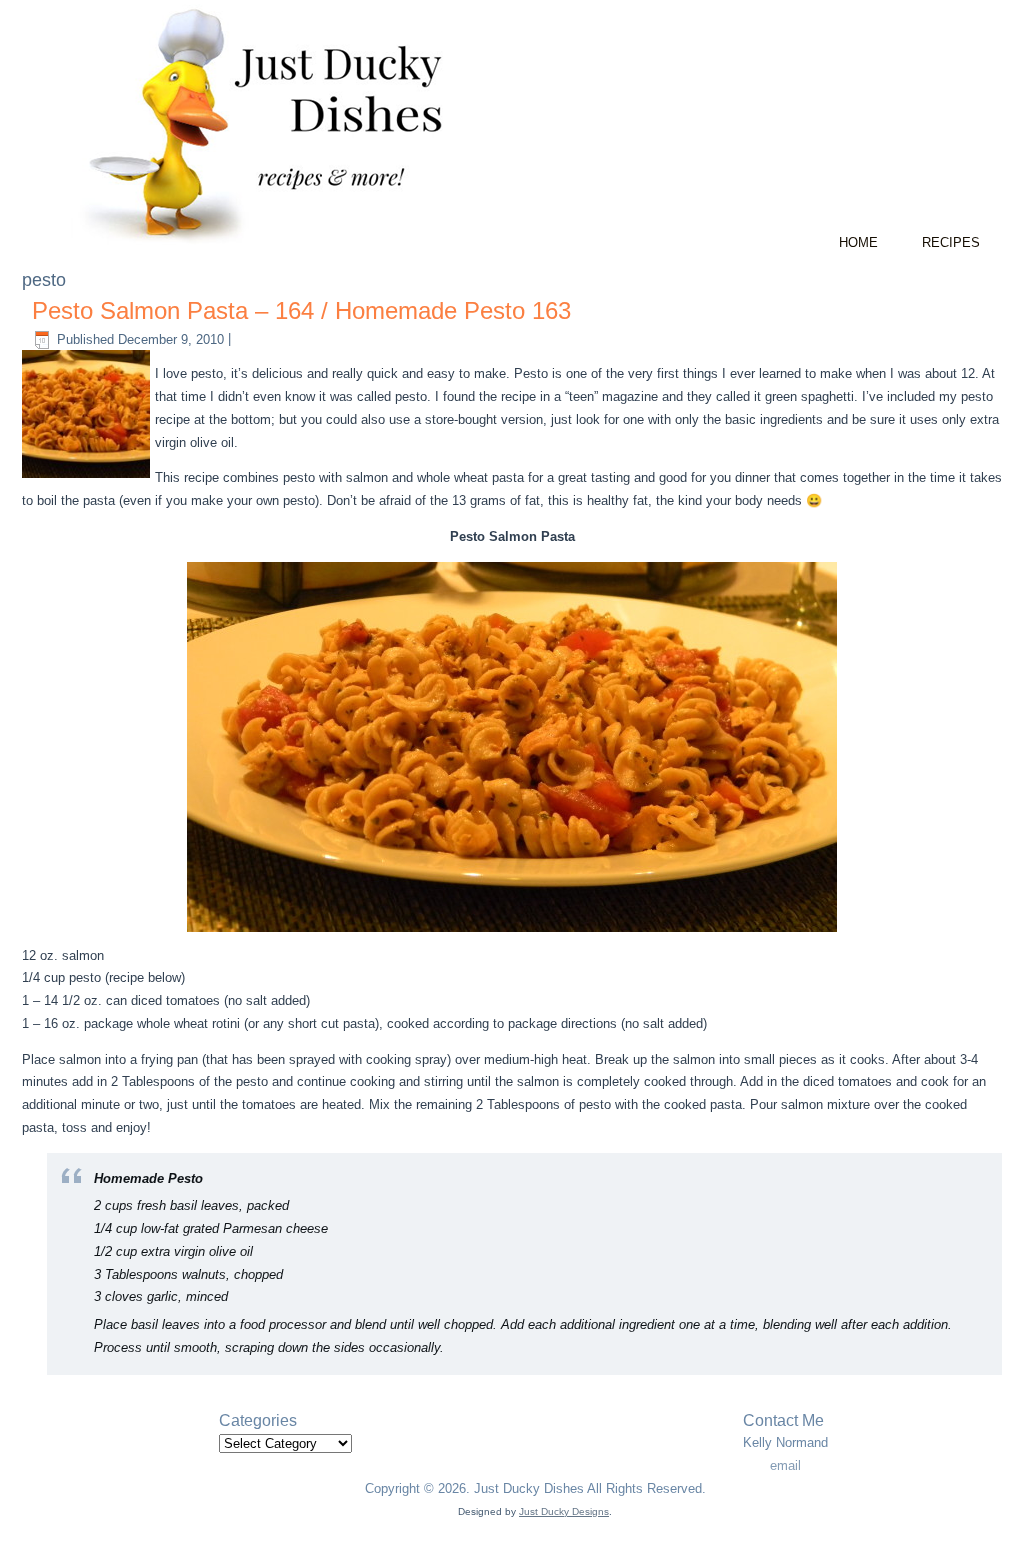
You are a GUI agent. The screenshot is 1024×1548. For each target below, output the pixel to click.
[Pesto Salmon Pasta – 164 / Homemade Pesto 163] (88, 478)
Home (858, 242)
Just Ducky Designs (564, 1511)
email (785, 1465)
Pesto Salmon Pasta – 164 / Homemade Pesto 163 (301, 310)
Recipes (951, 242)
